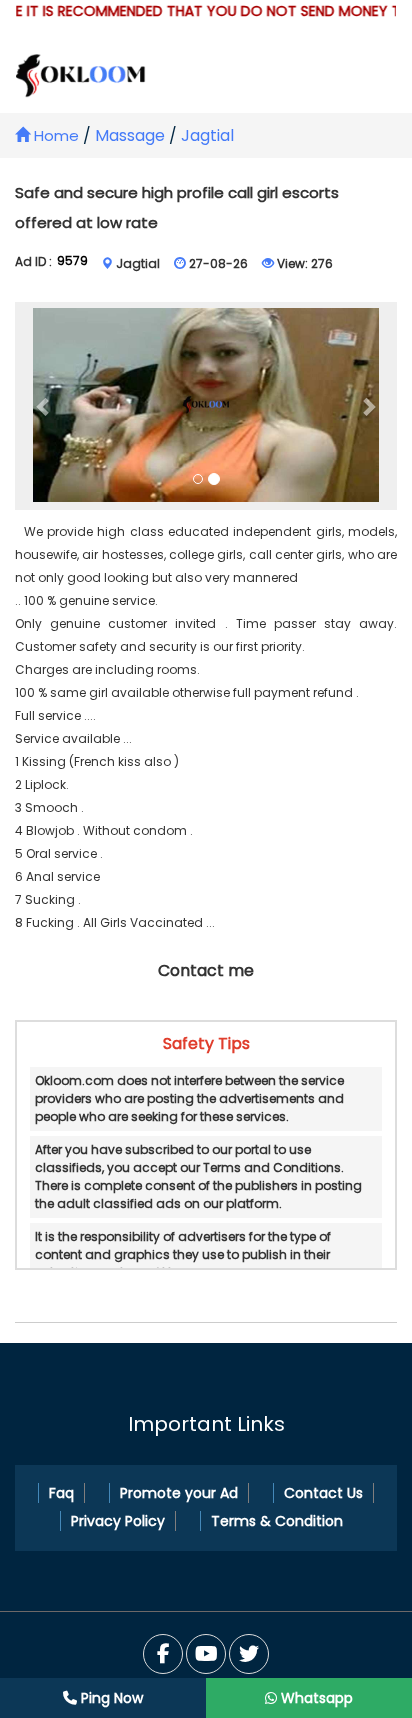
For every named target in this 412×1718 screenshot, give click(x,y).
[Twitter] (206, 1654)
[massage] (206, 406)
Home (54, 135)
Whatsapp (315, 1698)
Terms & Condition (277, 1521)
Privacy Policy (118, 1521)
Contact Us (323, 1493)
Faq (61, 1493)
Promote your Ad (179, 1493)
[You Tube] (249, 1654)
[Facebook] (163, 1654)
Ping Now (110, 1698)
